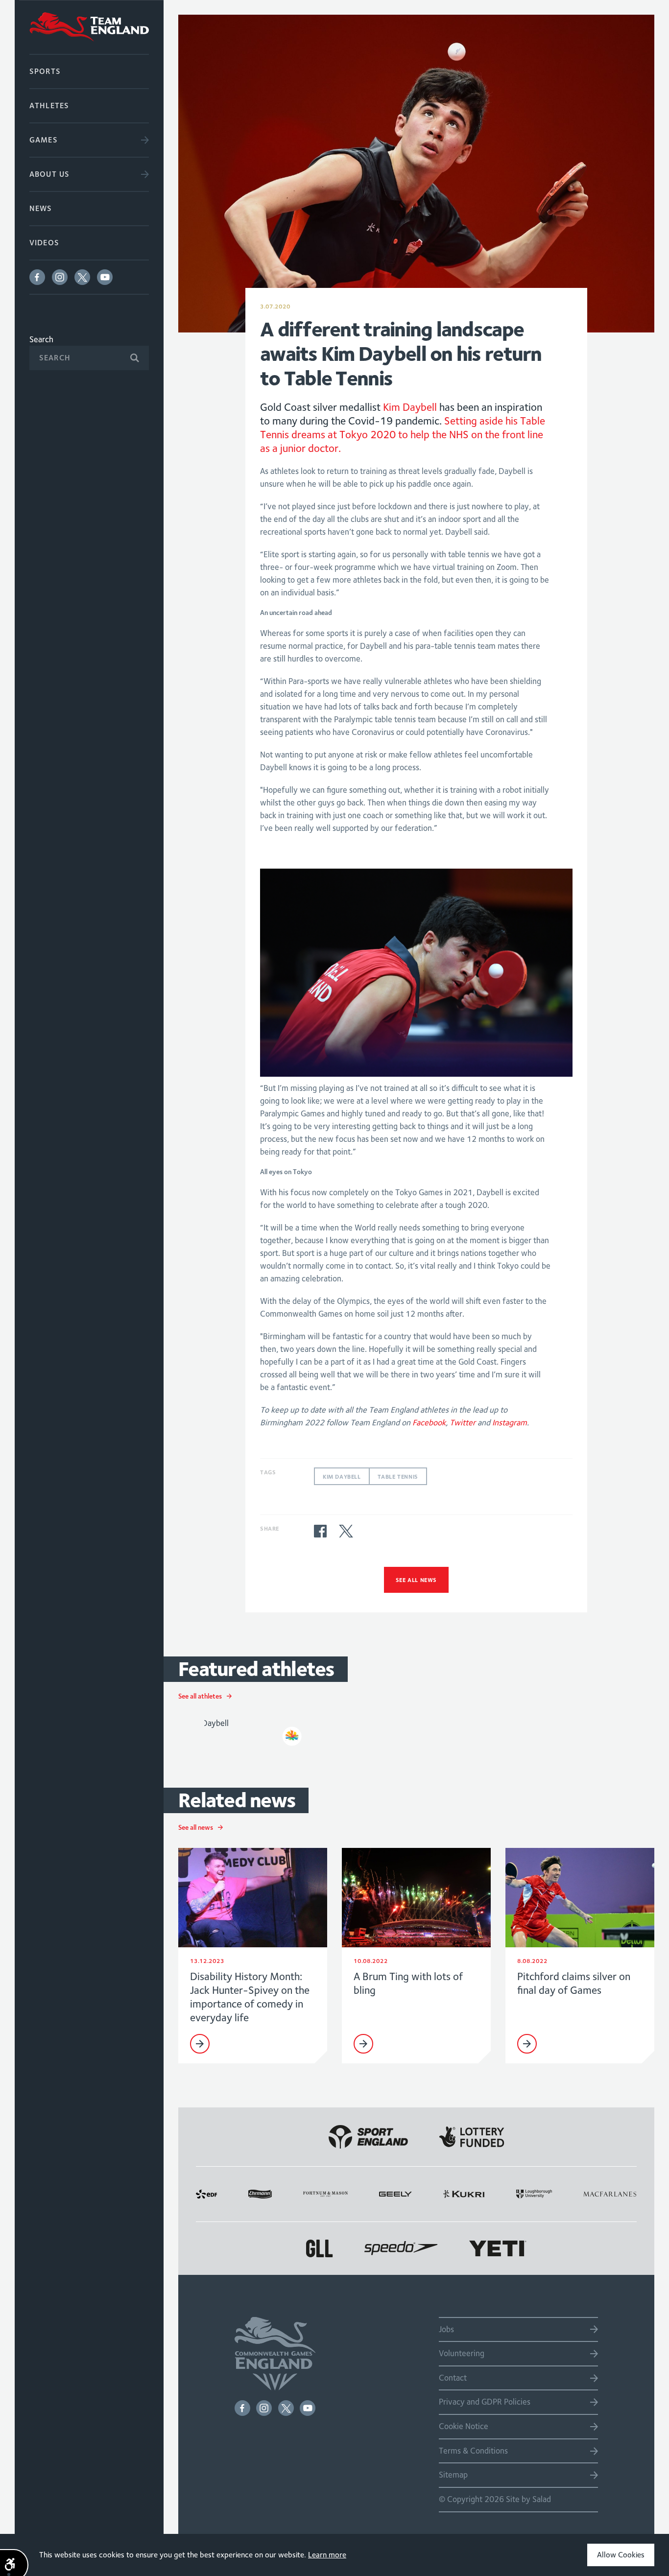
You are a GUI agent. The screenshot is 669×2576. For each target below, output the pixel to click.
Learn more (327, 2555)
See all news (416, 1580)
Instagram (60, 277)
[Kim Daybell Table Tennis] (253, 1730)
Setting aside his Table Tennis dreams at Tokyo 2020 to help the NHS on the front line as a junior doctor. (403, 434)
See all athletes (200, 1696)
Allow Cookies (621, 2555)
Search (41, 339)
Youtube (105, 277)
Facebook (37, 277)
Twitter (82, 277)
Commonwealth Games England (89, 27)
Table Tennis (398, 1477)
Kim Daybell (410, 407)
